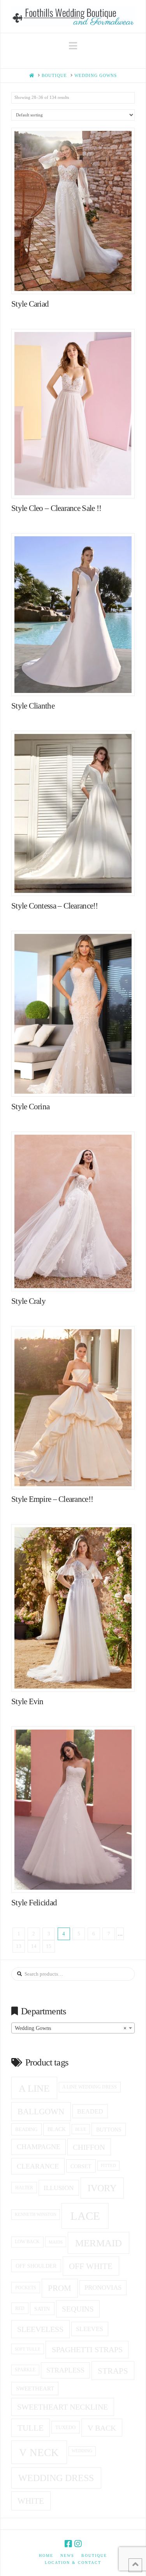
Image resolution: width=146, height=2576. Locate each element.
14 (34, 1946)
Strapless (65, 2370)
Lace (85, 2216)
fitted (108, 2166)
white (31, 2501)
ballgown (41, 2112)
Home (46, 2555)
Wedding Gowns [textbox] (71, 2028)
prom (60, 2288)
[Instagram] (78, 2544)
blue (81, 2129)
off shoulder (36, 2266)
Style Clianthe (33, 706)
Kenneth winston (36, 2214)
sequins (78, 2309)
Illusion (59, 2188)
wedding (82, 2451)
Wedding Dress (56, 2478)
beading (26, 2129)
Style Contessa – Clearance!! (55, 906)
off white (91, 2266)
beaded (90, 2111)
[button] (73, 46)
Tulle (31, 2428)
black (57, 2129)
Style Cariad (30, 304)
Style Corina (30, 1107)
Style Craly (28, 1301)
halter (24, 2188)
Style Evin (27, 1701)
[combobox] (73, 2028)
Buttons (109, 2130)
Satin (42, 2309)
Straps (113, 2371)
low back (27, 2242)
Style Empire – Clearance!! (52, 1499)
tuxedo (65, 2427)
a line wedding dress (90, 2087)
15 (49, 1946)
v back (102, 2428)
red (20, 2308)
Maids (56, 2242)
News (67, 2555)
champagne (39, 2147)
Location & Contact (73, 2563)
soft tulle (28, 2349)
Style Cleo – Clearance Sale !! (56, 508)
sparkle (25, 2370)
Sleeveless (40, 2329)
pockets (26, 2288)
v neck (39, 2453)
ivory (102, 2188)
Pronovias (103, 2288)
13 (19, 1946)
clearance (38, 2166)
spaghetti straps (87, 2349)
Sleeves (90, 2329)
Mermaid (99, 2243)
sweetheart (35, 2389)
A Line (34, 2088)
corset (81, 2166)
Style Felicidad (34, 1903)
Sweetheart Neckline (62, 2407)
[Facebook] (68, 2544)
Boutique (94, 2555)
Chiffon (89, 2147)
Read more (77, 280)
